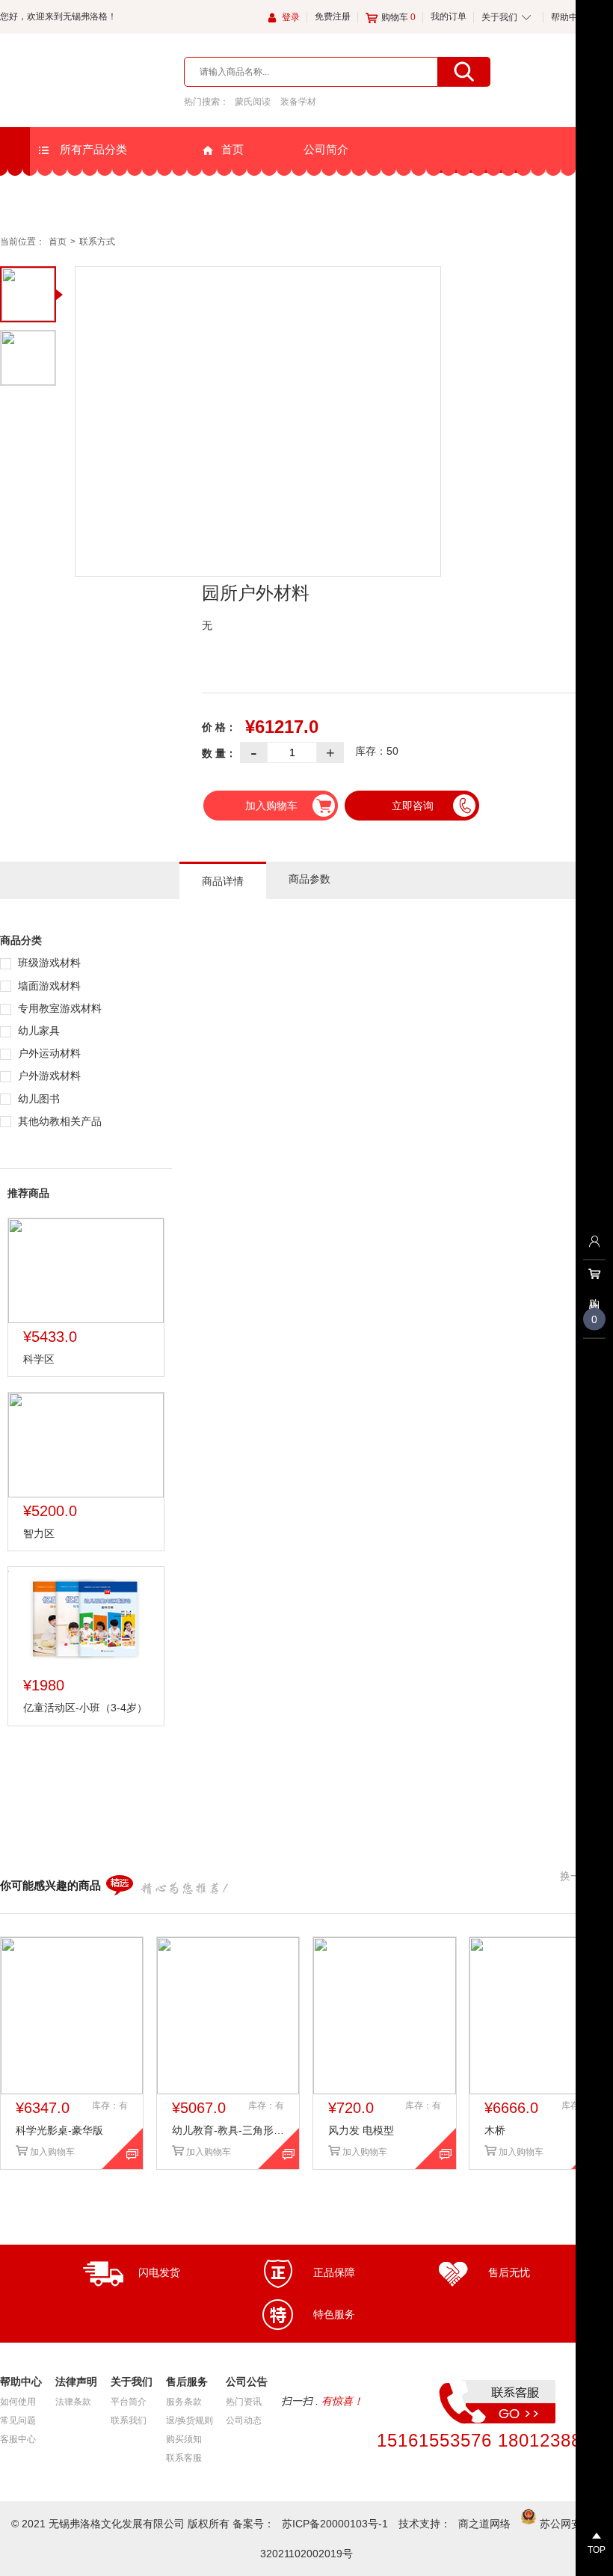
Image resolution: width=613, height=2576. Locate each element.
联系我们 (129, 2420)
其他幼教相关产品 (58, 1121)
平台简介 (129, 2402)
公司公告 (326, 194)
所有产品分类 (92, 149)
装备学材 (298, 102)
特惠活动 (431, 195)
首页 (232, 149)
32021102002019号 (306, 2554)
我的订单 (449, 16)
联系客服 (184, 2458)
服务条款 (184, 2402)
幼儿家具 (37, 1031)
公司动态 (244, 2420)
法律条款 (73, 2402)
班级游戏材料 (48, 963)
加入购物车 (271, 806)
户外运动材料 (48, 1053)
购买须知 (184, 2439)
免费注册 (333, 16)
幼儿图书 (37, 1099)
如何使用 (18, 2402)
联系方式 (97, 242)
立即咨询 (413, 806)
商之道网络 (484, 2524)
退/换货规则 (190, 2420)
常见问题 (18, 2420)
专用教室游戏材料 (58, 1008)
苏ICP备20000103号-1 (335, 2524)
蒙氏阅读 (253, 102)
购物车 (398, 17)
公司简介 (326, 149)
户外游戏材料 (48, 1076)
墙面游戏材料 (48, 986)
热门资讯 (244, 2402)
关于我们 (499, 17)
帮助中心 (569, 17)
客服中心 (18, 2439)
